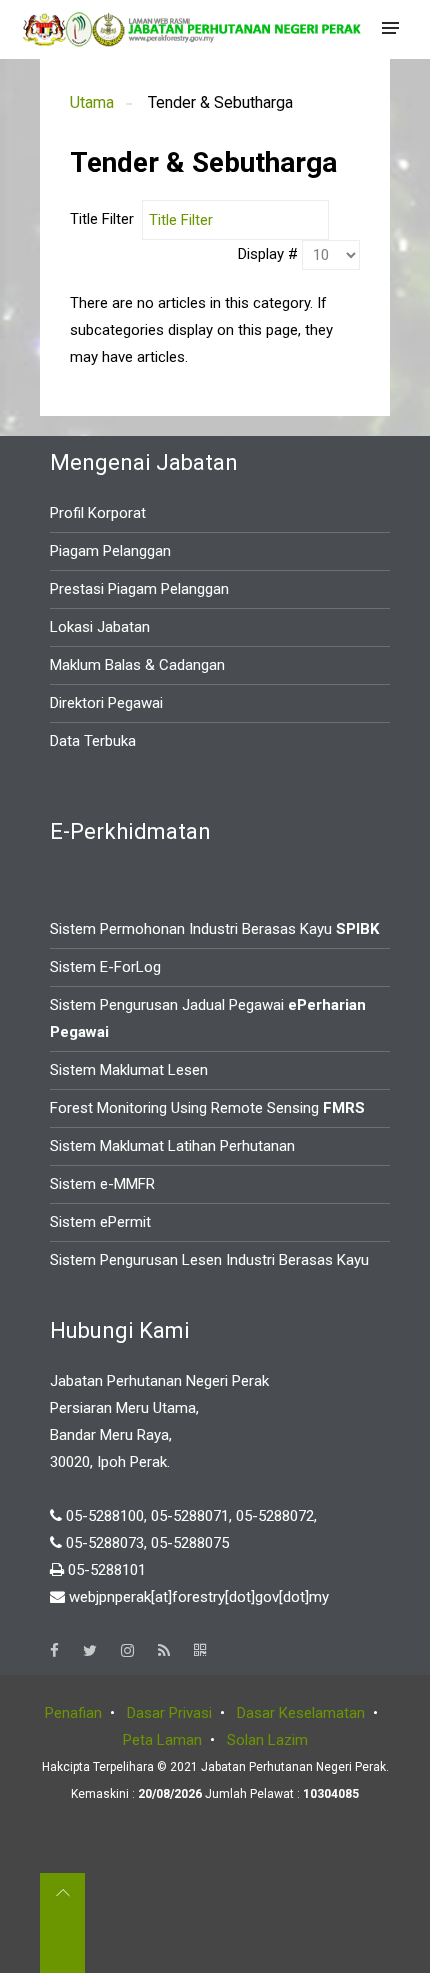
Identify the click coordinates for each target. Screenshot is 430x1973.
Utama (92, 102)
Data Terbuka (93, 741)
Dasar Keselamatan (301, 1713)
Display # (270, 254)
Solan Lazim (267, 1740)
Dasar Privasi (169, 1713)
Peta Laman (162, 1740)
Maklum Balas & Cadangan (137, 665)
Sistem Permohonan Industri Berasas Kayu (214, 929)
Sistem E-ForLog (105, 967)
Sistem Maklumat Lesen (129, 1070)
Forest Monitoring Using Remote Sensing (207, 1108)
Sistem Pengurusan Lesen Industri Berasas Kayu (209, 1260)
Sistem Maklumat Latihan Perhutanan (172, 1146)
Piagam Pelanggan (110, 551)
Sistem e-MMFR (102, 1184)
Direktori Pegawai (106, 703)
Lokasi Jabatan (100, 627)
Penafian (73, 1713)
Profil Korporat (98, 513)
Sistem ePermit (100, 1222)
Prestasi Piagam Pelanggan (139, 589)
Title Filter (106, 219)
